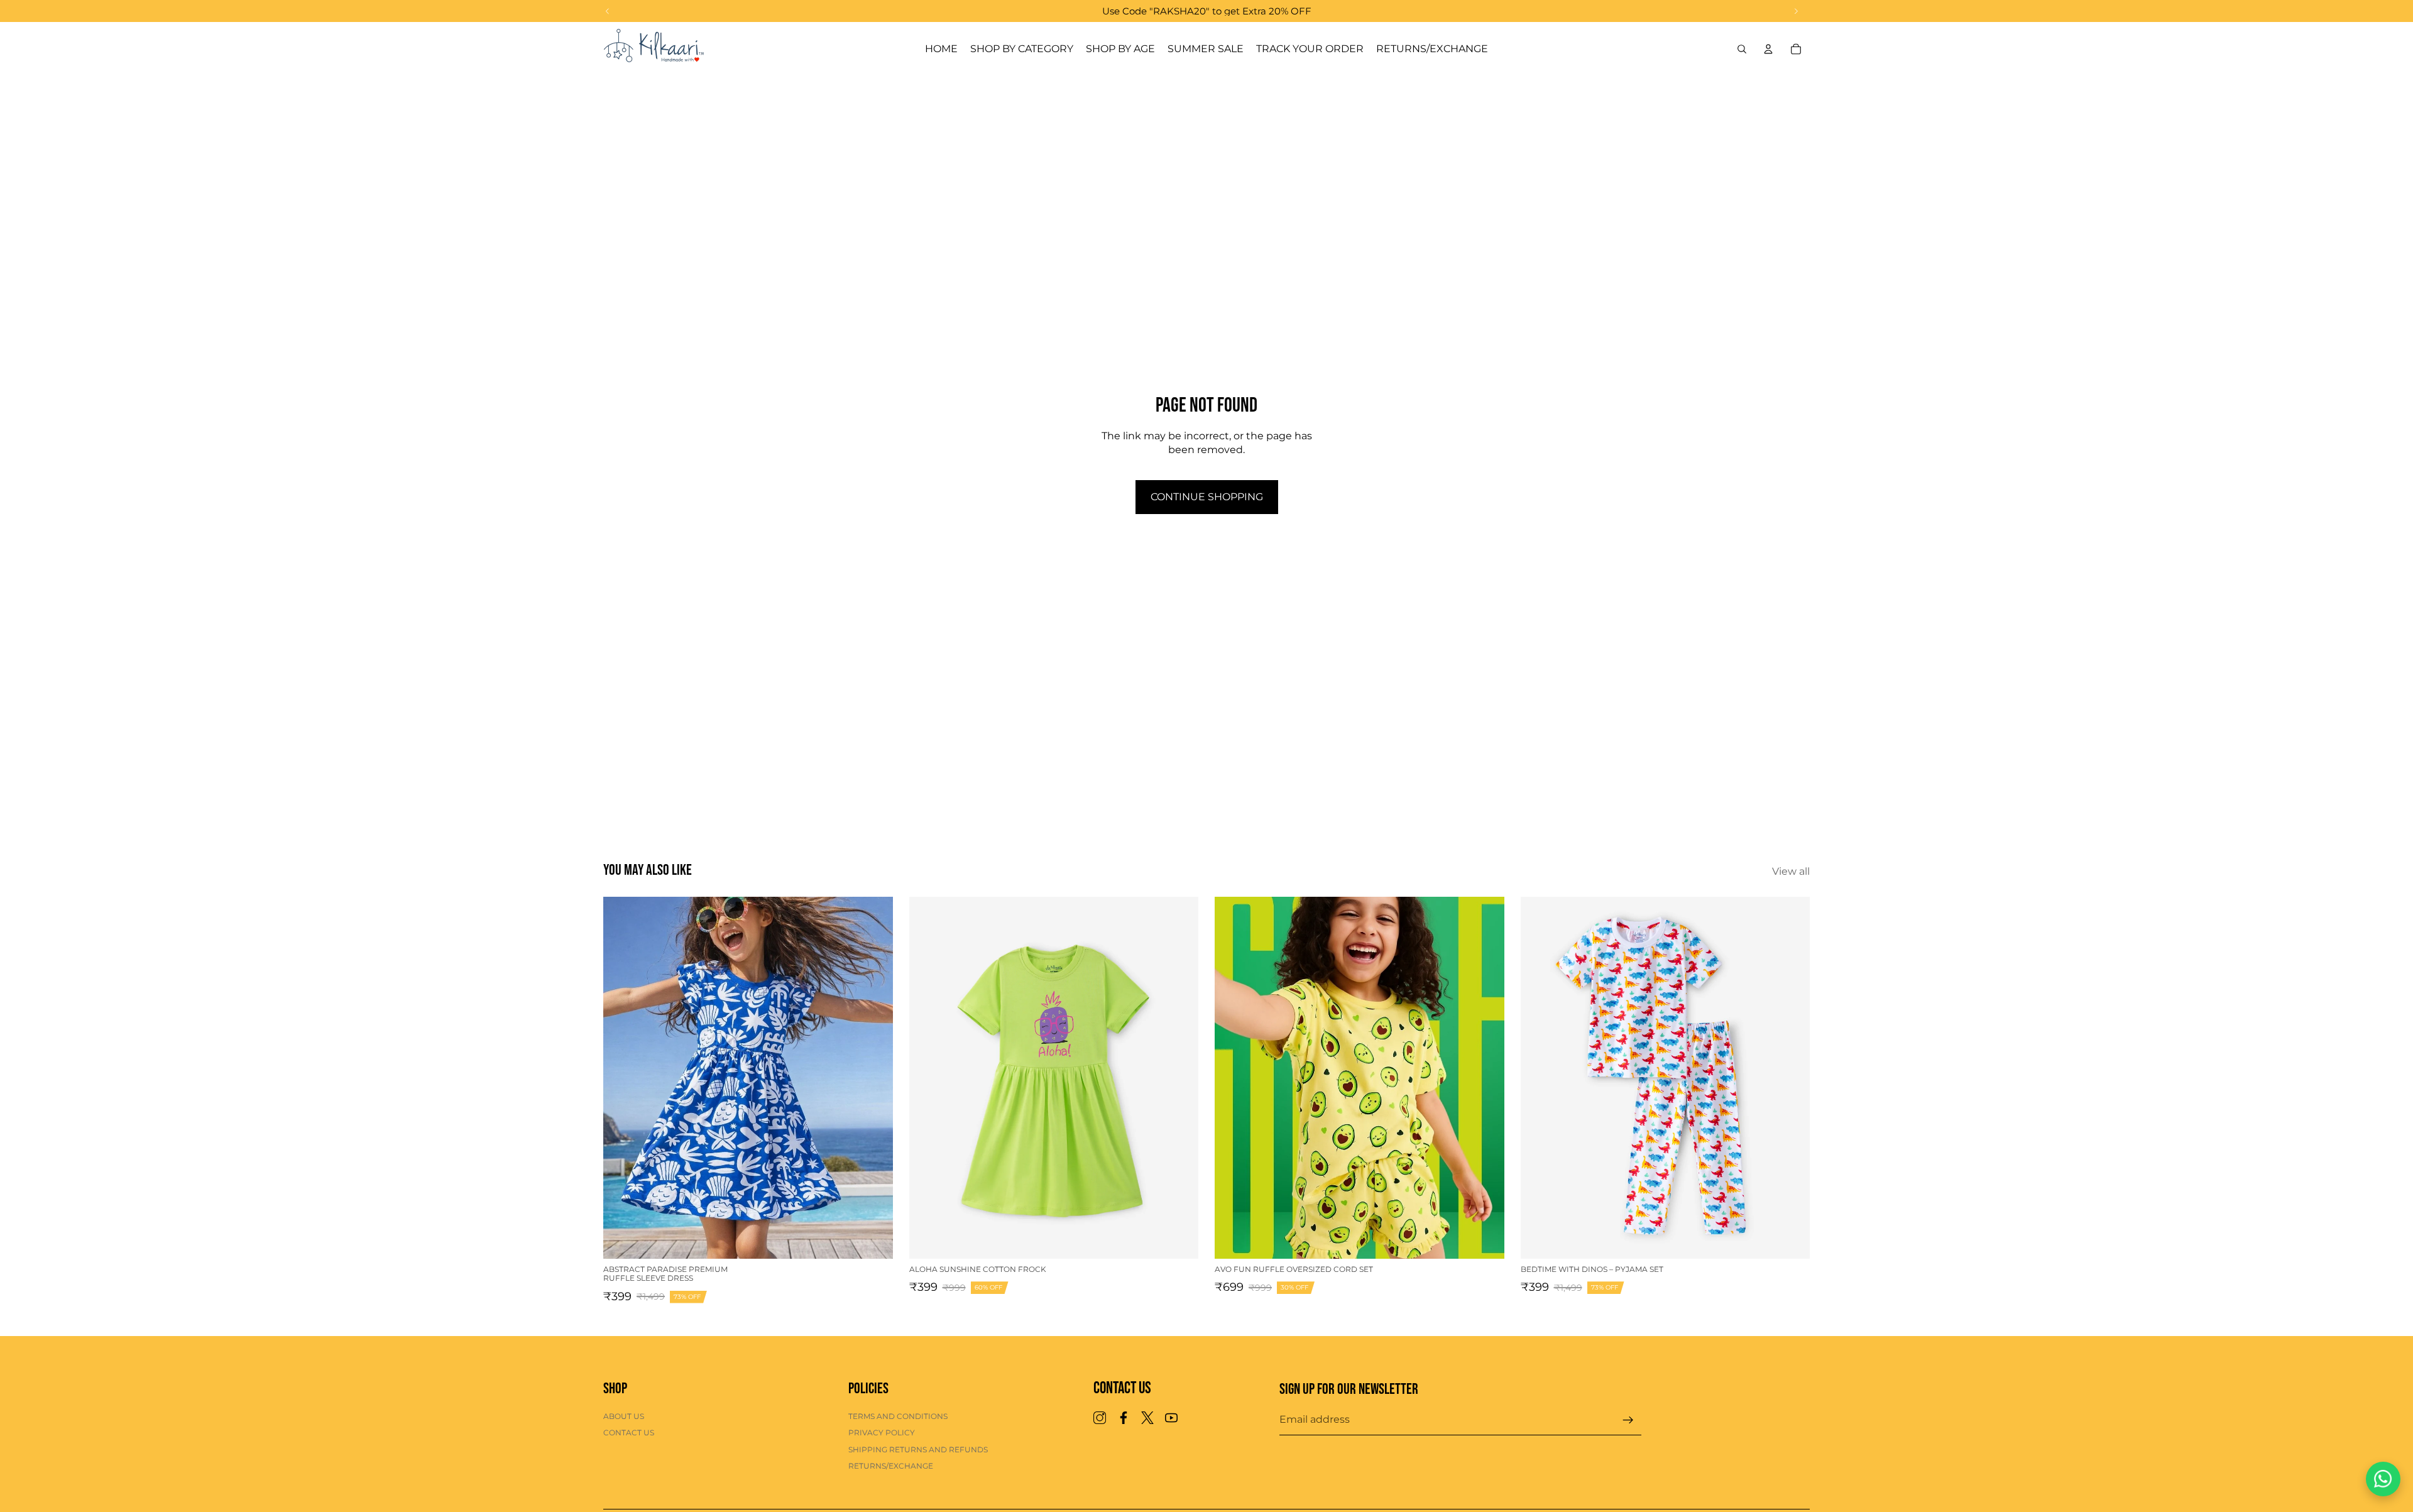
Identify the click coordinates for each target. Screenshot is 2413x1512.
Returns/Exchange (891, 1466)
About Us (624, 1416)
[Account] (1768, 49)
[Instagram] (1100, 1418)
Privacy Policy (882, 1433)
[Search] (1742, 49)
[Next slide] (874, 1078)
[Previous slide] (622, 1078)
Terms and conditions (898, 1416)
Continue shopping (1207, 497)
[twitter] (1147, 1418)
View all (1791, 871)
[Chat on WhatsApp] (2383, 1479)
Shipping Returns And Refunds (918, 1449)
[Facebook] (1124, 1418)
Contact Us (629, 1433)
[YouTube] (1171, 1418)
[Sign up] (1628, 1420)
